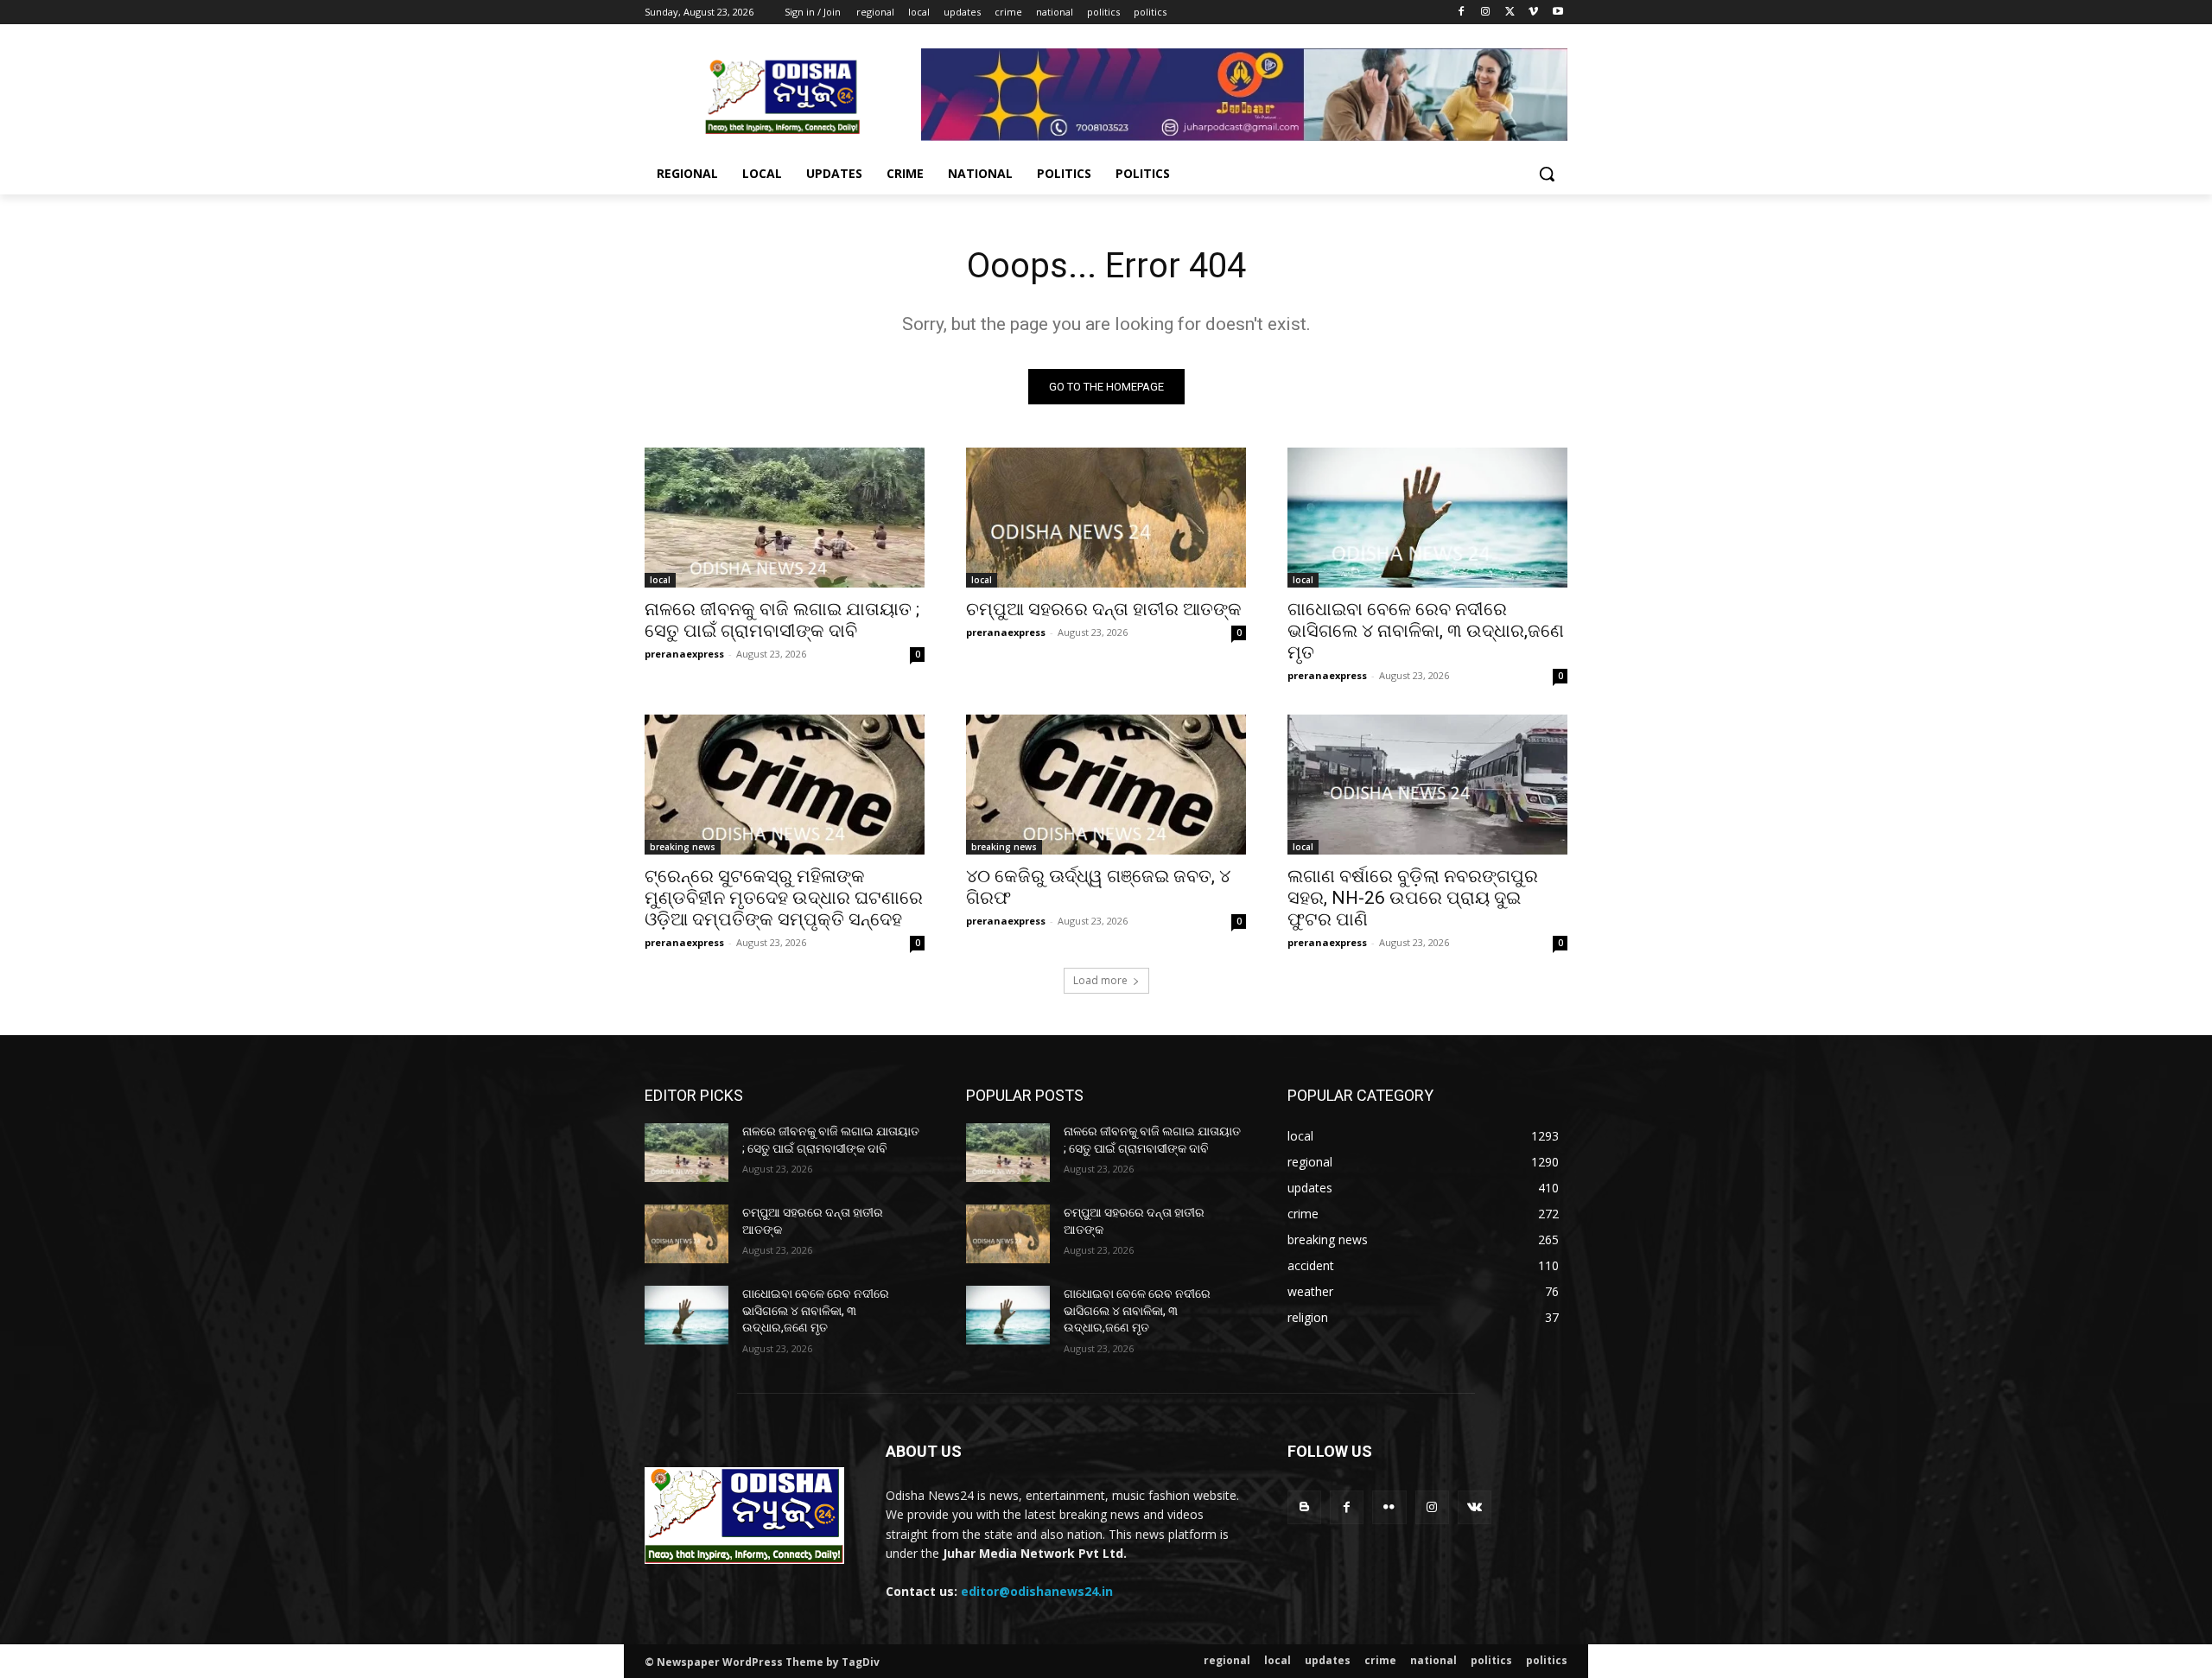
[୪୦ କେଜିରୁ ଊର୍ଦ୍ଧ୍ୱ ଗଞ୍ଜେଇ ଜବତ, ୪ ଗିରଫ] (1106, 785)
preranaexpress (684, 654)
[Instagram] (1486, 13)
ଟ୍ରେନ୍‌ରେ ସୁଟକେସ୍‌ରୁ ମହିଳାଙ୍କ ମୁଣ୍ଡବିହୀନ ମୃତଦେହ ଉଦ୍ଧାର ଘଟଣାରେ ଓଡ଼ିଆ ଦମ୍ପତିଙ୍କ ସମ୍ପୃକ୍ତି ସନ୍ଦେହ (784, 898)
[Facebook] (1462, 13)
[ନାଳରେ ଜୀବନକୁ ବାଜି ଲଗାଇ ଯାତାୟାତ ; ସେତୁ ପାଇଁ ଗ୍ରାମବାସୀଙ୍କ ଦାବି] (785, 518)
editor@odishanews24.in (1037, 1591)
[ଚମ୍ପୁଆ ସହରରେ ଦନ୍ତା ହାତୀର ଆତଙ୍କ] (1106, 518)
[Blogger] (1304, 1507)
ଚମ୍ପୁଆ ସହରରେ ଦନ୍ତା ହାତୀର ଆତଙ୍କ (1104, 609)
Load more (1100, 980)
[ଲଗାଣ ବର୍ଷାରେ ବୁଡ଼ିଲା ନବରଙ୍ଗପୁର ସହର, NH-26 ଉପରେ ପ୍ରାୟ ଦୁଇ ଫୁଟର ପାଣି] (1427, 785)
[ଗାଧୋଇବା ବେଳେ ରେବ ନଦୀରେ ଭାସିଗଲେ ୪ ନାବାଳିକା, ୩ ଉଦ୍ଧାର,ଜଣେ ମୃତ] (1427, 518)
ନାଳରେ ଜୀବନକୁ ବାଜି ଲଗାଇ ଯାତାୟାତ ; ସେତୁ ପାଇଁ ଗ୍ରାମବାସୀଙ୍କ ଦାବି (782, 620)
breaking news (683, 847)
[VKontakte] (1475, 1507)
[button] (1547, 174)
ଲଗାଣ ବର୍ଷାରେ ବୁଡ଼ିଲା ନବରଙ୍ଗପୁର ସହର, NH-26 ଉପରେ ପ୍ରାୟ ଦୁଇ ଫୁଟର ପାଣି (1413, 898)
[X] (1510, 13)
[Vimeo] (1533, 13)
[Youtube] (1557, 13)
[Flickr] (1389, 1507)
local (660, 580)
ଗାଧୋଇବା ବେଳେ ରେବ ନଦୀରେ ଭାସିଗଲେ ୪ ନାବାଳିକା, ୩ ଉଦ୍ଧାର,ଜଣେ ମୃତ (1426, 631)
